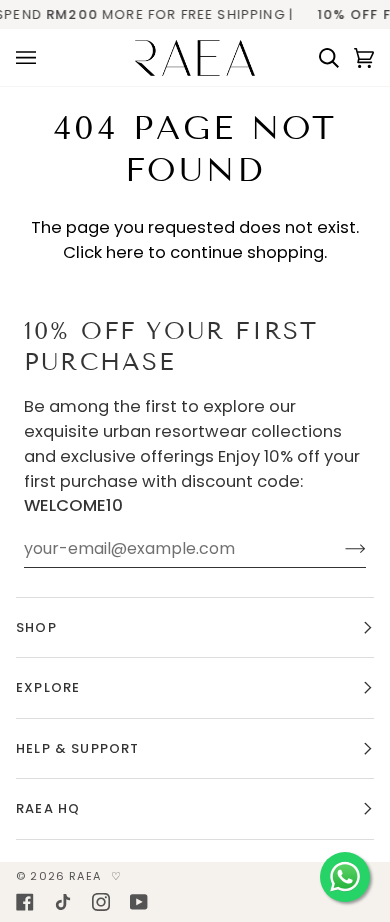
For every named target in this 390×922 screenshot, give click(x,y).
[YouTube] (139, 902)
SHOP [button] (36, 627)
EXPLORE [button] (48, 687)
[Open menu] (33, 57)
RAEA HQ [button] (48, 808)
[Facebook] (25, 902)
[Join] (339, 549)
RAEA (85, 876)
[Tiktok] (63, 902)
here (125, 252)
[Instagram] (101, 902)
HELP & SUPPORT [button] (77, 748)
